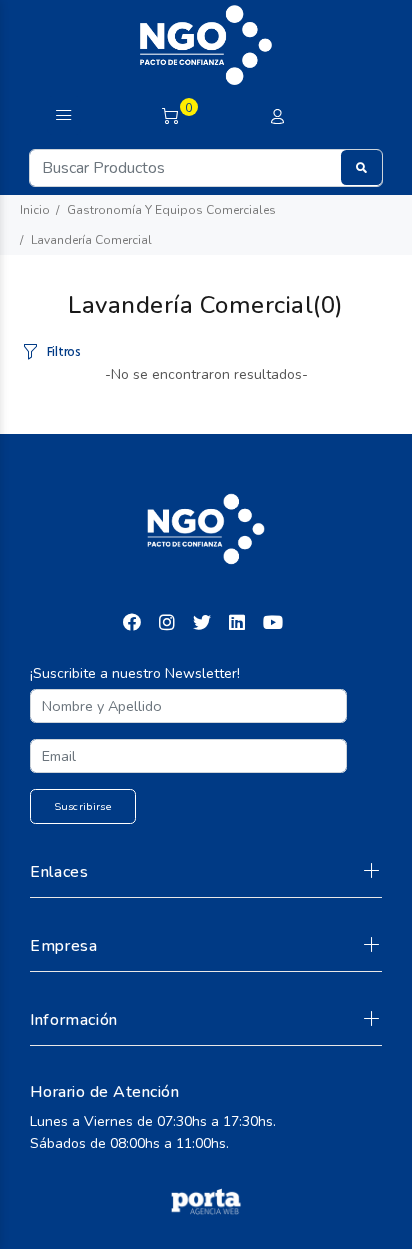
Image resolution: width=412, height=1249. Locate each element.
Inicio (35, 210)
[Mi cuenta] (277, 117)
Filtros (64, 352)
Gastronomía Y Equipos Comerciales (171, 210)
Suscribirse (83, 806)
